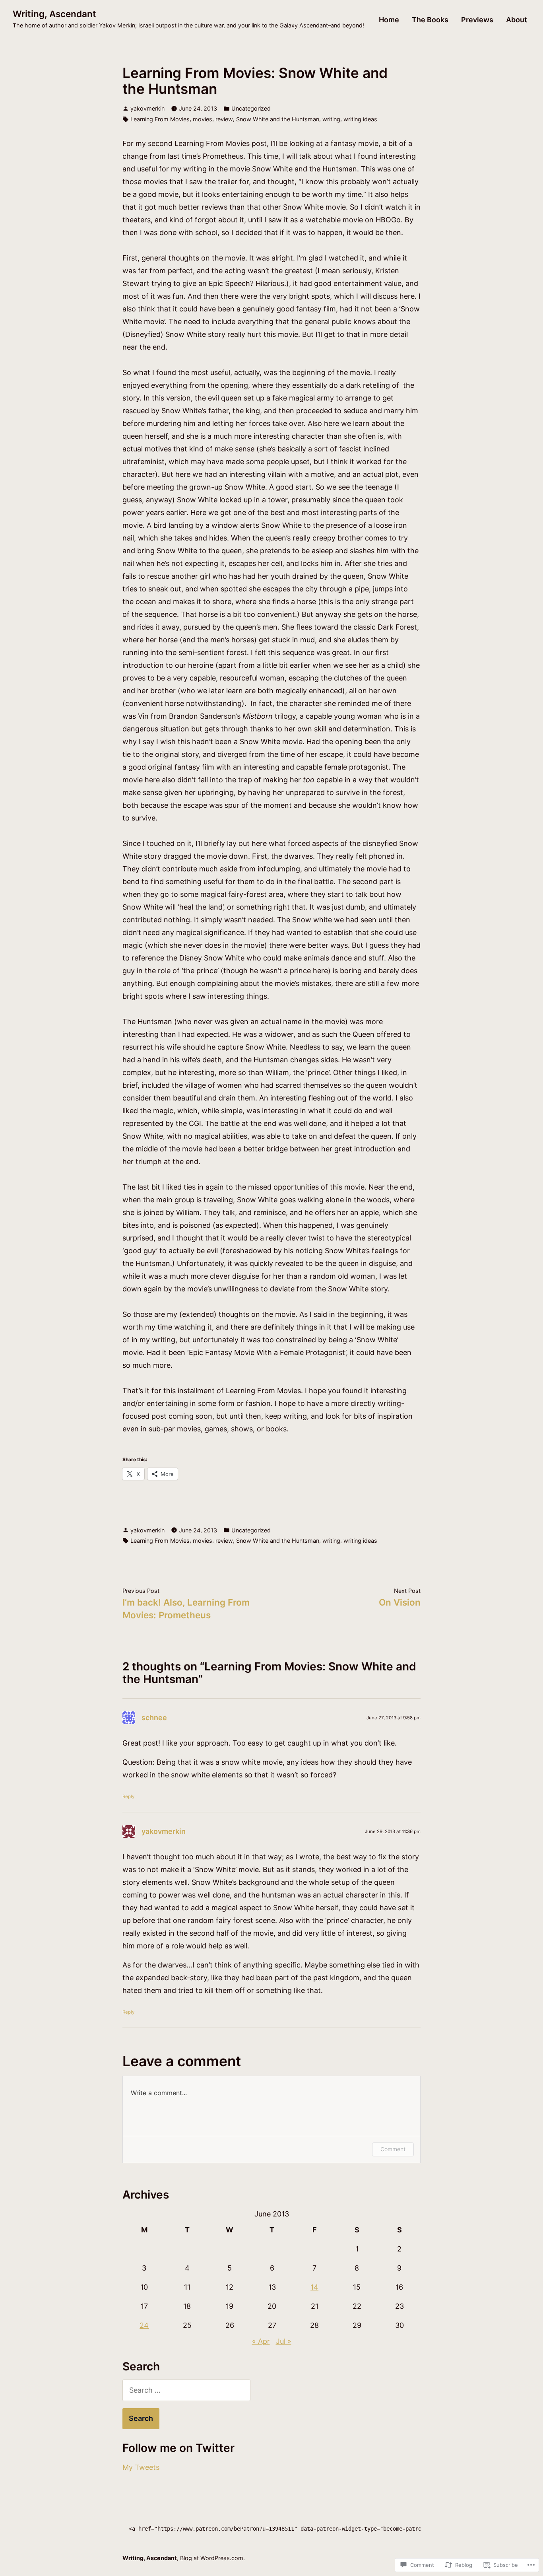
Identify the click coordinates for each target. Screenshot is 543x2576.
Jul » (284, 2341)
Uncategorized (251, 108)
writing (331, 119)
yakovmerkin (147, 108)
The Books (430, 20)
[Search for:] (186, 2390)
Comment (393, 2149)
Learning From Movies (160, 119)
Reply (128, 1796)
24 (144, 2325)
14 (314, 2287)
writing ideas (360, 119)
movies (203, 119)
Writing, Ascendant (54, 14)
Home (389, 20)
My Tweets (141, 2467)
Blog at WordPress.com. (212, 2558)
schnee (154, 1718)
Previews (477, 20)
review (224, 119)
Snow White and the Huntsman (278, 119)
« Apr (261, 2341)
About (517, 20)
